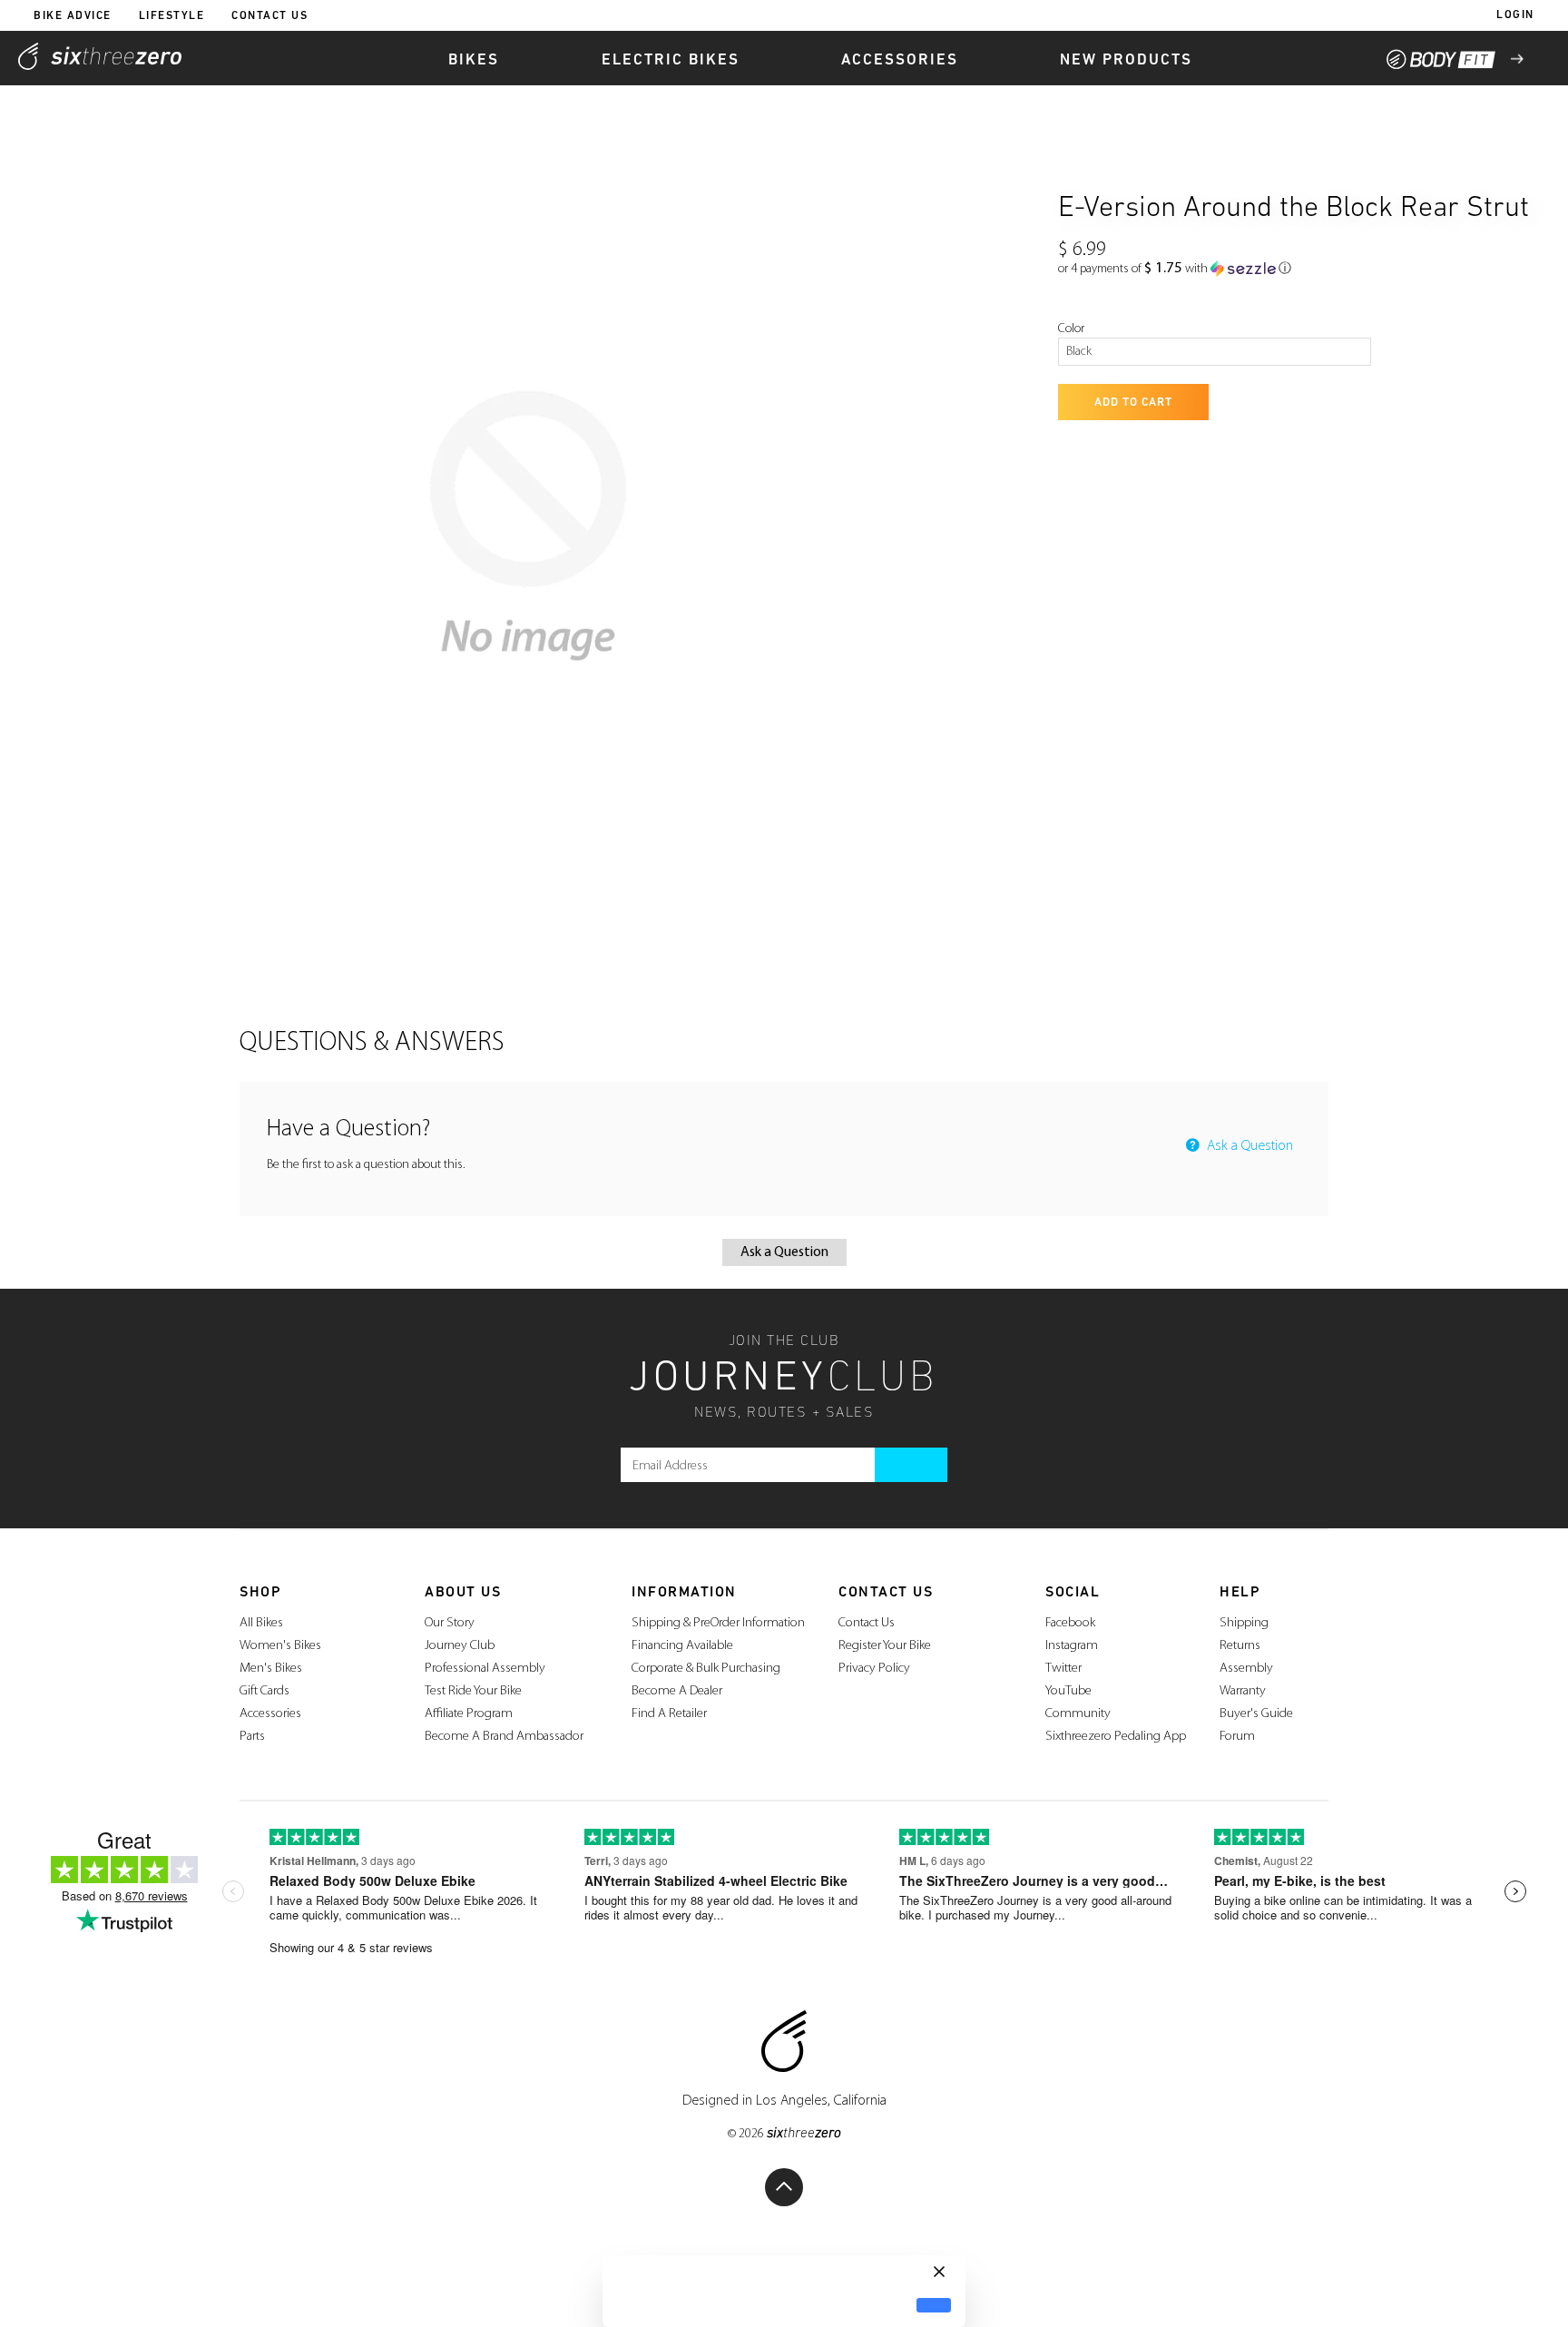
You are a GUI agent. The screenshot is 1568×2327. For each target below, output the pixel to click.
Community (1078, 1714)
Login (1515, 15)
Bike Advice (73, 16)
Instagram (1072, 1646)
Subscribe (911, 1465)
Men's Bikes (271, 1669)
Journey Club (460, 1646)
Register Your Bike (885, 1646)
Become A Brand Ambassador (504, 1737)
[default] (934, 2306)
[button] (1175, 269)
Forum (1237, 1737)
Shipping (1244, 1623)
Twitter (1063, 1669)
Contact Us (269, 16)
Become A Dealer (677, 1691)
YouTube (1068, 1691)
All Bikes (261, 1623)
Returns (1240, 1646)
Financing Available (682, 1646)
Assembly (1246, 1669)
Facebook (1070, 1623)
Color (1071, 329)
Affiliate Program (469, 1714)
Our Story (450, 1623)
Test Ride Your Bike (473, 1691)
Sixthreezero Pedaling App (1116, 1737)
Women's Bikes (280, 1646)
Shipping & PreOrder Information (718, 1623)
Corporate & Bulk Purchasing (706, 1669)
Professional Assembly (485, 1669)
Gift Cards (265, 1691)
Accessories (270, 1714)
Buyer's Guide (1256, 1714)
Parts (252, 1737)
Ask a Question (1248, 1146)
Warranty (1243, 1691)
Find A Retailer (669, 1714)
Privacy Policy (874, 1669)
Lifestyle (172, 16)
